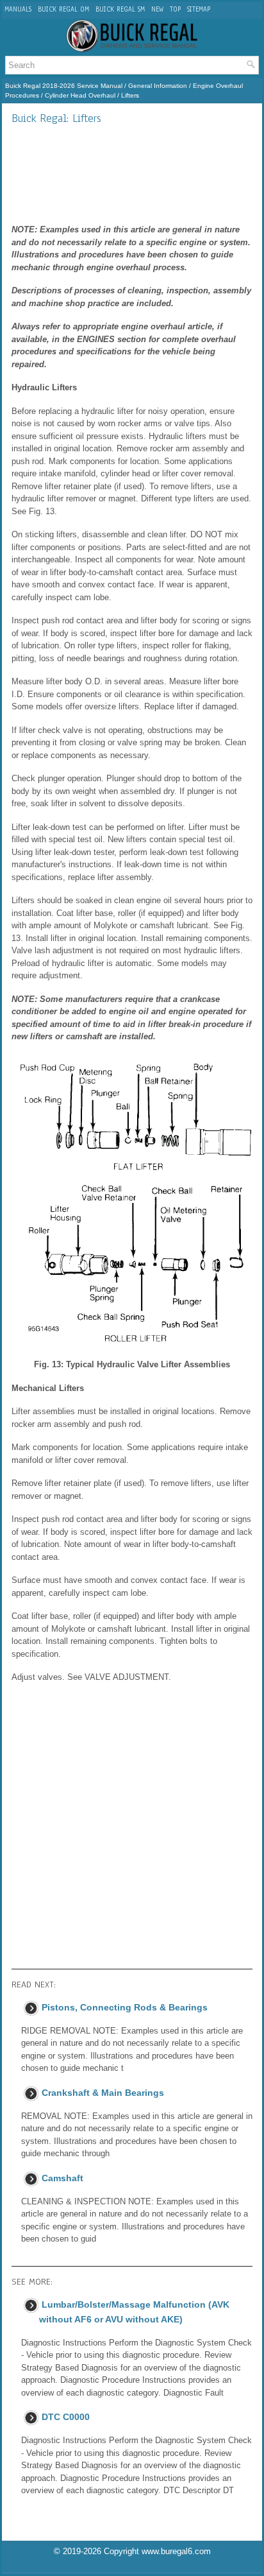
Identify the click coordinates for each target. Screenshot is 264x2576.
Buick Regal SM (120, 9)
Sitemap (199, 9)
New (157, 9)
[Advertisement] (132, 174)
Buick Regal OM (63, 9)
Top (175, 9)
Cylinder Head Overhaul (80, 95)
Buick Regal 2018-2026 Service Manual (64, 86)
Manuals (18, 9)
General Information (158, 86)
